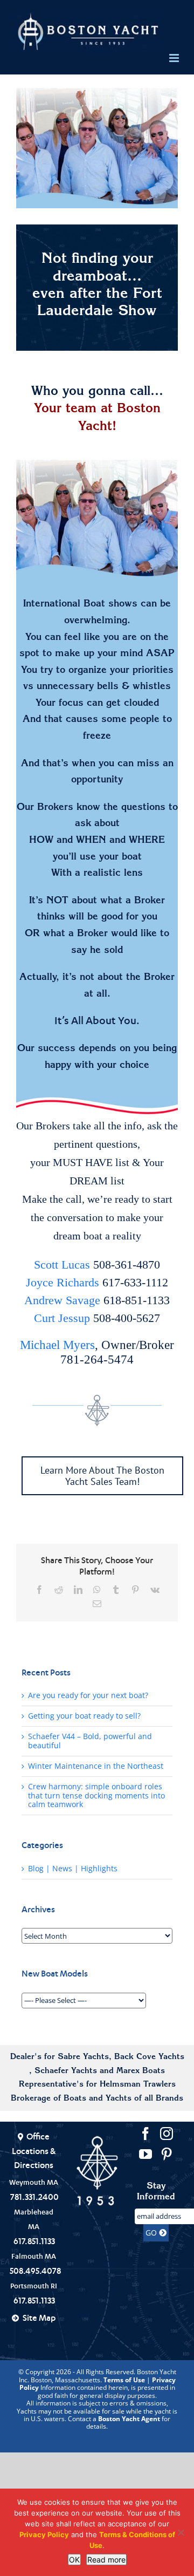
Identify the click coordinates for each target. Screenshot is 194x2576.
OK (74, 2560)
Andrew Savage (62, 1300)
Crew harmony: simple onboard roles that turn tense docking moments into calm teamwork (96, 1796)
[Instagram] (167, 2134)
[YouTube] (145, 2154)
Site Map (39, 2318)
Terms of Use (124, 2380)
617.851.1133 (34, 2241)
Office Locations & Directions (34, 2151)
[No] (181, 2532)
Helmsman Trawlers (138, 2085)
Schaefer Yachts (66, 2071)
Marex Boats (141, 2071)
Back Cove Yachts (149, 2057)
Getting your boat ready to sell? (84, 1716)
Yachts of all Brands (144, 2099)
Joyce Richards (63, 1282)
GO (152, 2233)
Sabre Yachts (83, 2057)
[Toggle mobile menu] (175, 58)
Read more (106, 2560)
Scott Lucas (62, 1265)
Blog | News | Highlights (73, 1869)
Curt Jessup (62, 1318)
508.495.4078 (35, 2271)
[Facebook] (145, 2134)
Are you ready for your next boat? (88, 1695)
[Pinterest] (167, 2154)
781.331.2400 (34, 2197)
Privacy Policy (44, 2534)
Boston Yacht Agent (129, 2419)
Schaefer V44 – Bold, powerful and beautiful (90, 1741)
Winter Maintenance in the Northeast (96, 1766)
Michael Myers (57, 1345)
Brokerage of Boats (48, 2099)
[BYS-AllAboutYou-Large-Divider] (97, 1106)
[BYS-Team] (97, 520)
